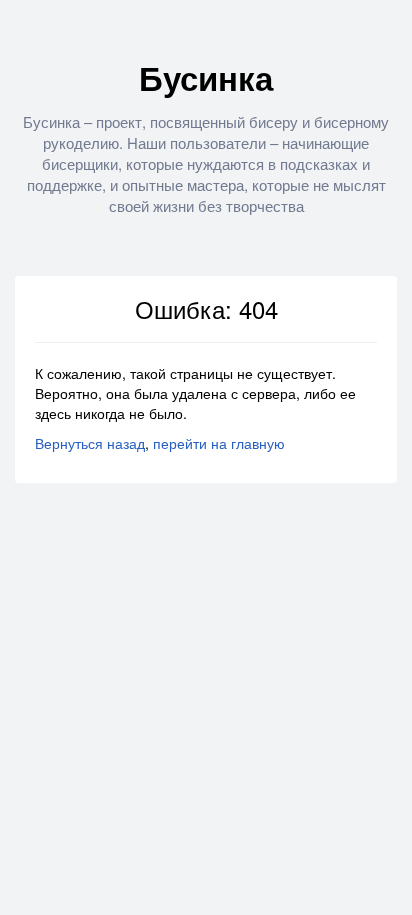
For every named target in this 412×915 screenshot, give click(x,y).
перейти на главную (219, 443)
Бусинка (206, 77)
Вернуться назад (90, 443)
